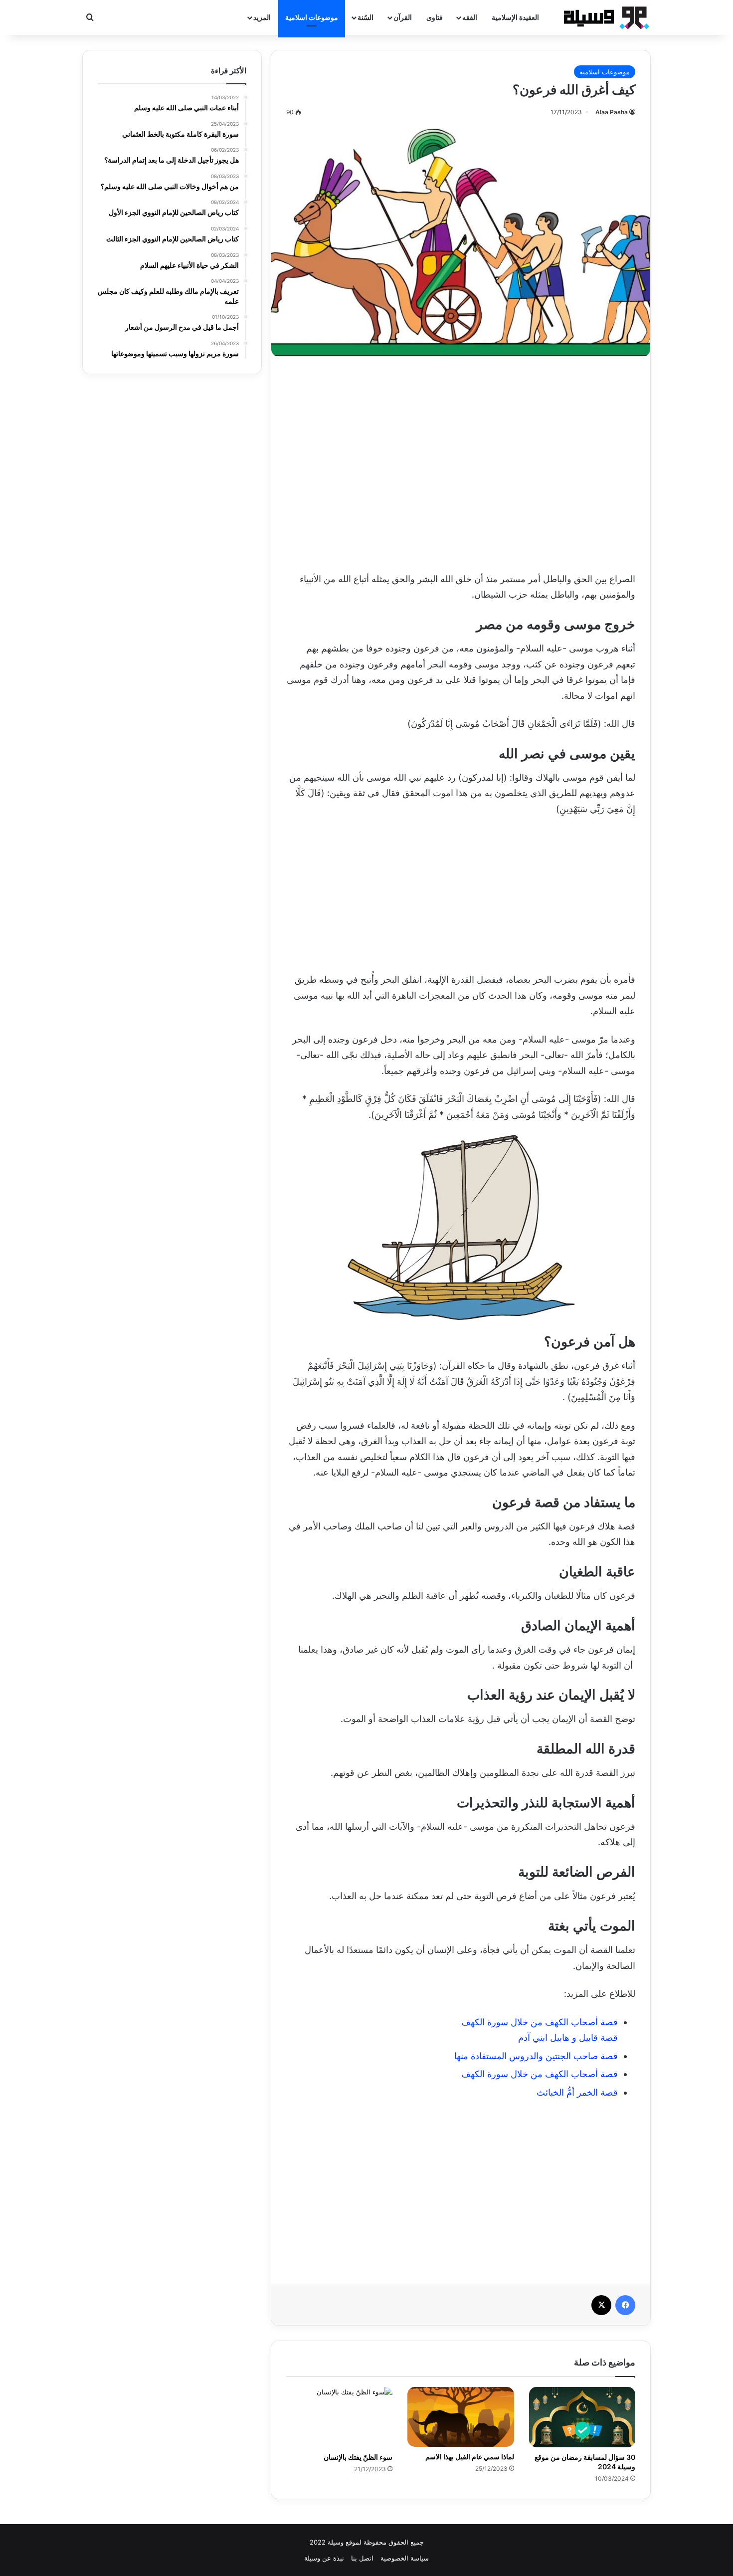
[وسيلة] (603, 17)
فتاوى (435, 17)
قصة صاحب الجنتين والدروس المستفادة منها (536, 2056)
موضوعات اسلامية (312, 17)
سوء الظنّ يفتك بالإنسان (358, 2457)
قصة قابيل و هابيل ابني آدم (568, 2038)
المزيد (262, 17)
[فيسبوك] (625, 2305)
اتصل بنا (362, 2558)
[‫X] (601, 2305)
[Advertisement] (461, 461)
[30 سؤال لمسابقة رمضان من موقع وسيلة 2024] (582, 2417)
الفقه (470, 17)
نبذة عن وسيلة (324, 2558)
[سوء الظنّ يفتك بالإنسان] (339, 2417)
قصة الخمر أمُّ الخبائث (577, 2092)
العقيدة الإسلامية (515, 17)
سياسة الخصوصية (405, 2558)
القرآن (403, 17)
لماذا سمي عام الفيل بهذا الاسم (470, 2457)
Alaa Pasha (612, 112)
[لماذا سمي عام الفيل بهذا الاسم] (460, 2417)
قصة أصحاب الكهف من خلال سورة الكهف (540, 2022)
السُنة (366, 17)
